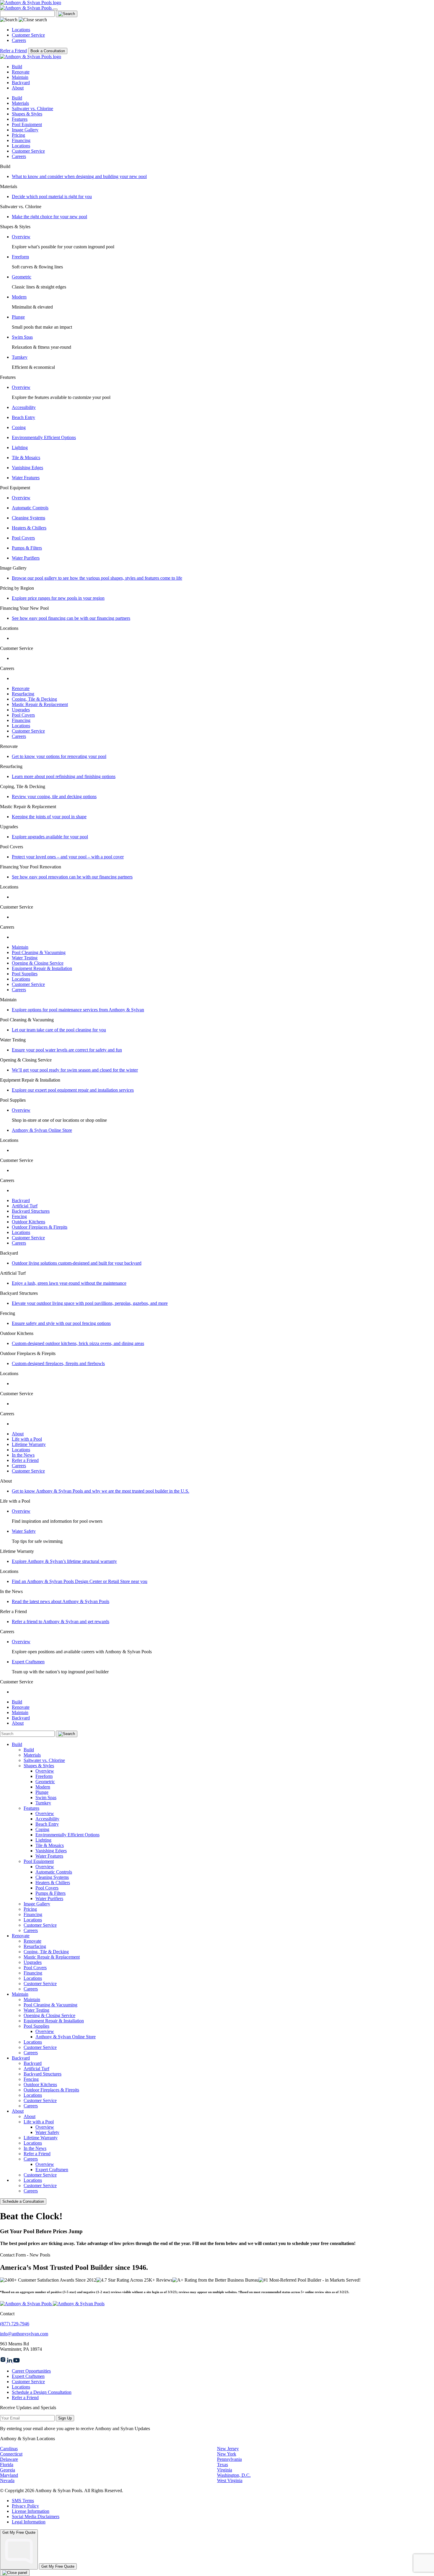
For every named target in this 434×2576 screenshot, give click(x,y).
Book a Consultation (48, 51)
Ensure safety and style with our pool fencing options (61, 1323)
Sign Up (65, 2418)
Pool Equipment (27, 124)
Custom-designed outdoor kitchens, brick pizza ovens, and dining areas (78, 1343)
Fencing (19, 1216)
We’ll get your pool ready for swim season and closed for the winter (75, 1070)
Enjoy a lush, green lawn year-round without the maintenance (69, 1283)
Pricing (18, 135)
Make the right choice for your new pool (49, 217)
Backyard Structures (31, 1211)
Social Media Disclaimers (36, 2517)
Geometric (22, 277)
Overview (21, 237)
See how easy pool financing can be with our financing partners (71, 618)
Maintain (20, 77)
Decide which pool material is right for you (52, 197)
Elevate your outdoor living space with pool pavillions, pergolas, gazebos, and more (90, 1303)
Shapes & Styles (27, 114)
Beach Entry (23, 417)
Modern (19, 297)
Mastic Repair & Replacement (40, 704)
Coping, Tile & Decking (34, 699)
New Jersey (228, 2449)
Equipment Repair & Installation (42, 968)
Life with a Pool (27, 1439)
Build (17, 67)
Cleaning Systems (28, 518)
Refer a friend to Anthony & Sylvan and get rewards (61, 1622)
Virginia (225, 2470)
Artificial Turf (25, 1206)
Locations (21, 30)
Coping (19, 427)
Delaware (9, 2459)
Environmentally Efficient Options (44, 437)
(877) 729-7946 (15, 2324)
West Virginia (230, 2480)
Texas (222, 2465)
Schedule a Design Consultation (42, 2392)
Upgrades (21, 710)
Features (20, 119)
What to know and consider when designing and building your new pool (79, 176)
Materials (20, 103)
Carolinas (9, 2449)
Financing (21, 140)
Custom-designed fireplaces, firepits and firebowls (58, 1363)
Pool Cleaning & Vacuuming (39, 952)
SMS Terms (23, 2501)
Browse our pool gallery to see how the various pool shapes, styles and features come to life (97, 578)
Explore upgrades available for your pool (50, 837)
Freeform (20, 257)
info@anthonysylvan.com (24, 2334)
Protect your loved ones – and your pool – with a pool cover (68, 857)
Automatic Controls (30, 508)
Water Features (26, 478)
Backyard (21, 83)
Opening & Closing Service (38, 963)
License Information (31, 2511)
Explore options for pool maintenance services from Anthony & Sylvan (78, 1010)
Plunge (18, 317)
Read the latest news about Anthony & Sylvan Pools (61, 1601)
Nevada (7, 2480)
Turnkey (20, 357)
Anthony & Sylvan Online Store (42, 1130)
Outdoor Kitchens (28, 1222)
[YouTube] (17, 2361)
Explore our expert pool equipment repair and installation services (73, 1090)
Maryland (9, 2475)
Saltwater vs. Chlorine (32, 109)
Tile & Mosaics (26, 458)
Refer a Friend (13, 51)
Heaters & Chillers (29, 528)
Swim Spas (22, 337)
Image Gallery (25, 130)
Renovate (21, 72)
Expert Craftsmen (28, 1662)
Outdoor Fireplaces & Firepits (40, 1227)
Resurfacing (23, 694)
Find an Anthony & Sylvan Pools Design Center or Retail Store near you (80, 1581)
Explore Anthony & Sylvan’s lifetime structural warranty (64, 1561)
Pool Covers (23, 538)
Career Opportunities (31, 2371)
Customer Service (28, 35)
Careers (19, 40)
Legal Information (29, 2522)
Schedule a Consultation (23, 2201)
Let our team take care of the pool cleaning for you (59, 1030)
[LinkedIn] (10, 2361)
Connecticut (11, 2454)
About (18, 88)
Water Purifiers (26, 558)
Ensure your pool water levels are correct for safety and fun (67, 1050)
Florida (7, 2465)
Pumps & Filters (27, 548)
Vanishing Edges (27, 468)
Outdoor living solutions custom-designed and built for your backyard (77, 1263)
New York (227, 2454)
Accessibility (24, 407)
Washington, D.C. (234, 2475)
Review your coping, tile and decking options (54, 797)
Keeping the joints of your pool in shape (49, 817)
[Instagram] (4, 2361)
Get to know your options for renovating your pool (59, 756)
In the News (23, 1455)
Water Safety (24, 1531)
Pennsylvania (229, 2459)
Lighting (20, 447)
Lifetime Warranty (29, 1444)
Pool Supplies (25, 974)
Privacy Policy (25, 2506)
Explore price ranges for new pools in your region (58, 598)
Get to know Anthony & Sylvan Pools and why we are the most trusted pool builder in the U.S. (101, 1491)
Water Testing (25, 958)
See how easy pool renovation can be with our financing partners (72, 877)
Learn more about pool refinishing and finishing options (64, 776)
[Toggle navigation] (55, 9)
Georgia (8, 2470)
